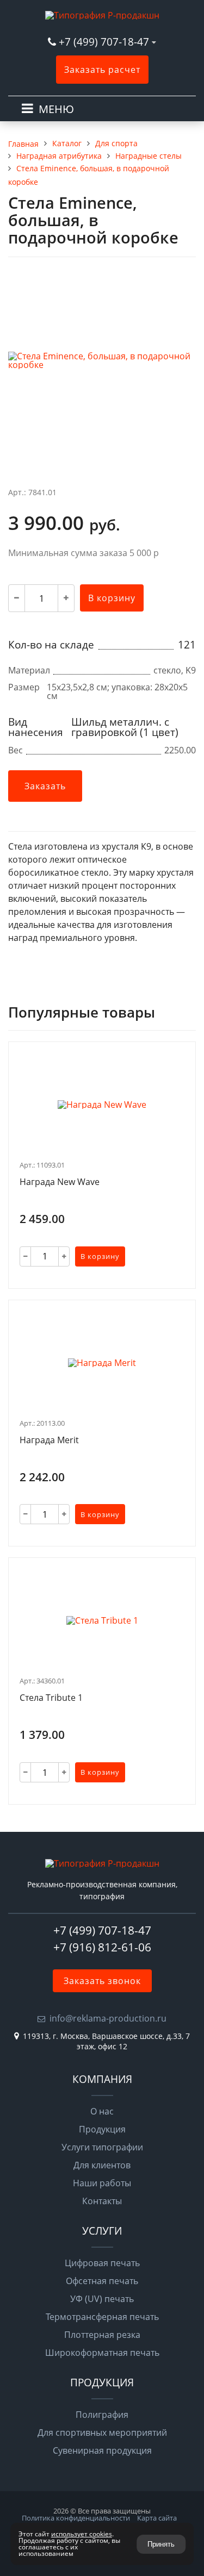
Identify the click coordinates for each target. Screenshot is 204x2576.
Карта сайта (157, 2518)
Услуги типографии (102, 2147)
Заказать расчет (102, 70)
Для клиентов (102, 2165)
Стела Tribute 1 (51, 1698)
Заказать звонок (102, 1981)
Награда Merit (49, 1440)
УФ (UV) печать (102, 2299)
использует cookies (82, 2534)
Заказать (45, 786)
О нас (102, 2111)
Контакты (102, 2201)
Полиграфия (102, 2415)
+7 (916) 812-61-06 (102, 1947)
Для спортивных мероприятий (102, 2432)
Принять (161, 2544)
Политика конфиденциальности (76, 2518)
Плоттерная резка (102, 2335)
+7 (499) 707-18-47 (105, 42)
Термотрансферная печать (102, 2317)
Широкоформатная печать (102, 2353)
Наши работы (102, 2183)
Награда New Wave (60, 1182)
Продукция (102, 2129)
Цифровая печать (102, 2263)
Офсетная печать (102, 2281)
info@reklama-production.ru (108, 2018)
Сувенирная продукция (102, 2450)
